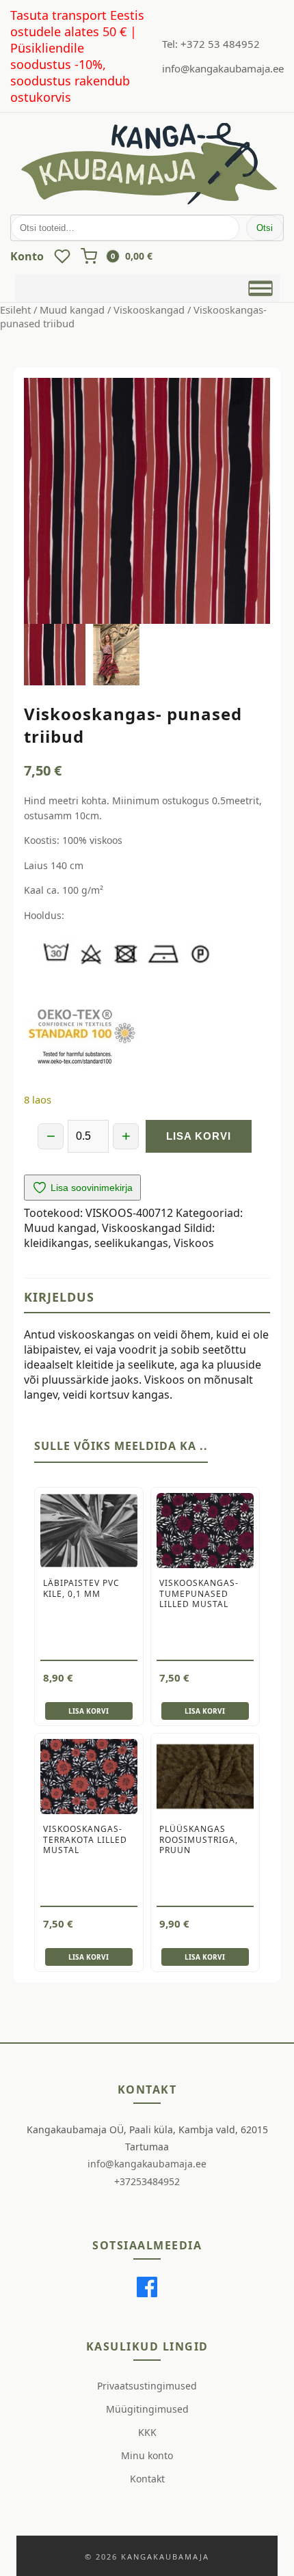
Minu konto (147, 2455)
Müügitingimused (147, 2409)
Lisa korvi (199, 1136)
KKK (147, 2432)
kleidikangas (56, 1243)
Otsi (265, 228)
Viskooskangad (149, 310)
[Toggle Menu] (260, 288)
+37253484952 (147, 2181)
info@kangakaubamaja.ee (223, 68)
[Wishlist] (62, 256)
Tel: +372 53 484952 (211, 44)
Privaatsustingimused (147, 2386)
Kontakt (147, 2479)
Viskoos (194, 1243)
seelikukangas (131, 1243)
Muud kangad (72, 310)
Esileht (15, 310)
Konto (27, 256)
